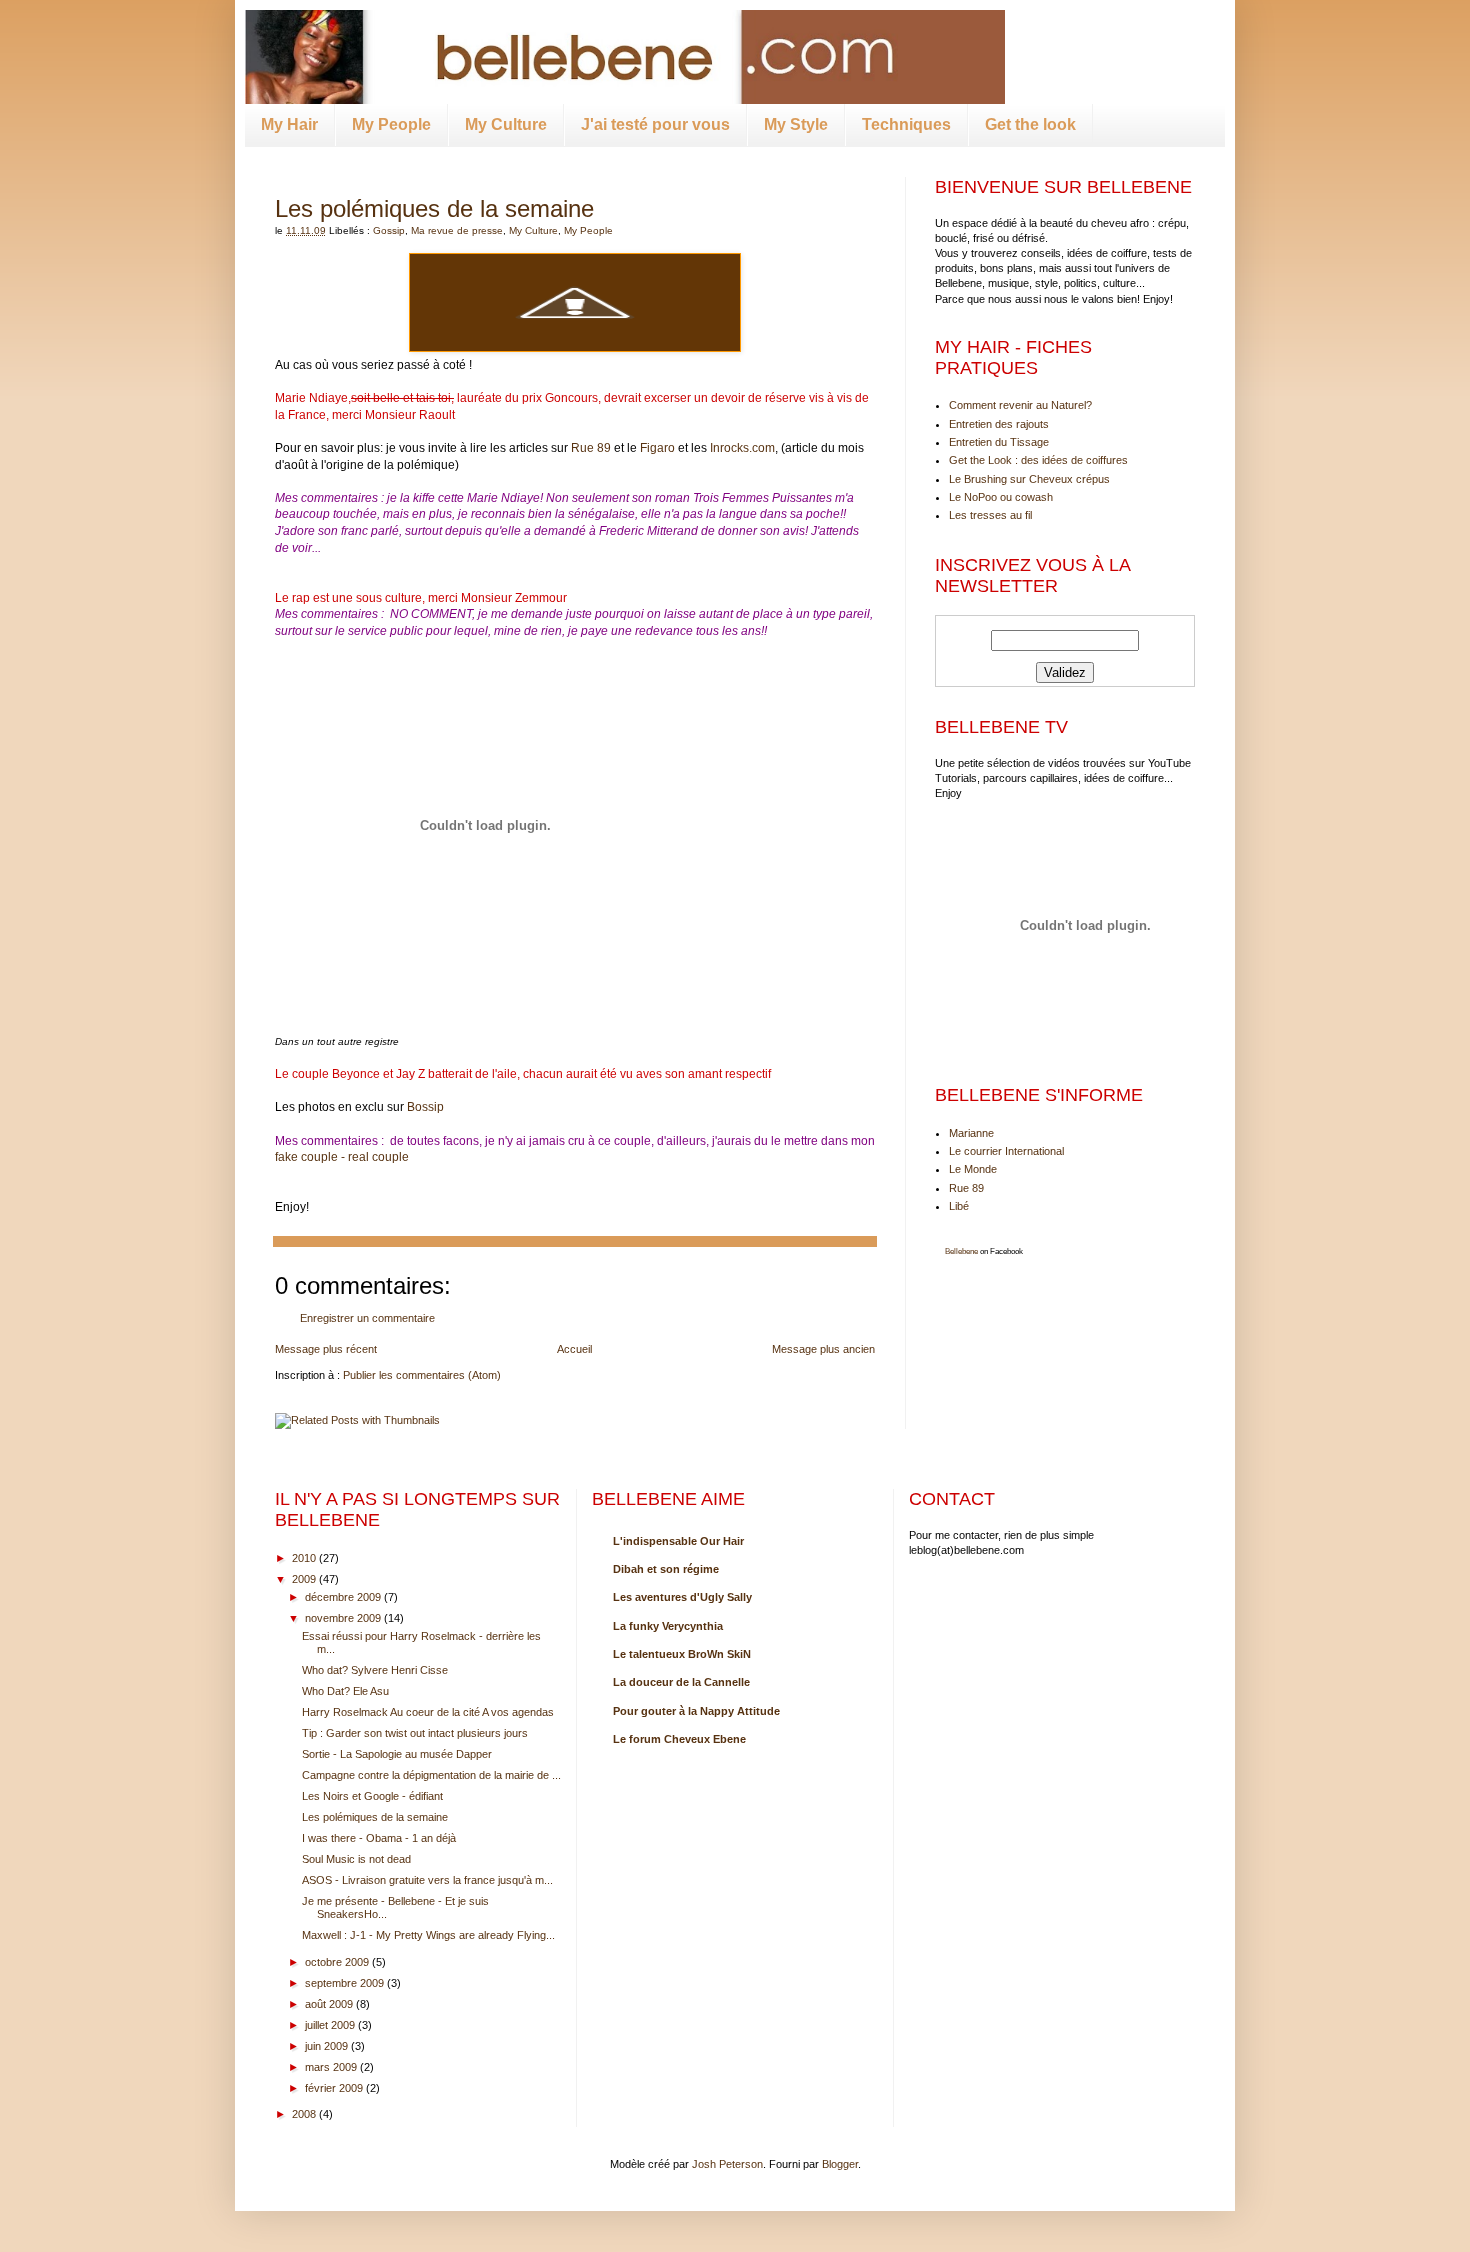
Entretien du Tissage (999, 442)
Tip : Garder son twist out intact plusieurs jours (415, 1733)
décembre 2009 (343, 1597)
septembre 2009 (344, 1983)
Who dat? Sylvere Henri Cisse (375, 1670)
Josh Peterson (727, 2164)
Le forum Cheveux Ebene (679, 1739)
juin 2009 (326, 2046)
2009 (304, 1579)
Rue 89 (591, 448)
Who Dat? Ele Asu (345, 1691)
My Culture (506, 124)
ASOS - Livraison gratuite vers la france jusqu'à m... (427, 1880)
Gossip (389, 230)
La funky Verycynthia (668, 1626)
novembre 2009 (343, 1618)
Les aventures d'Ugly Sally (682, 1597)
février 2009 (334, 2088)
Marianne (971, 1133)
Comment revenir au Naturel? (1020, 405)
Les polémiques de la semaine (434, 208)
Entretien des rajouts (999, 424)
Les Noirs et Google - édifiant (372, 1796)
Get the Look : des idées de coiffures (1038, 460)
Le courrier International (1006, 1151)
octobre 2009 (337, 1962)
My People (391, 124)
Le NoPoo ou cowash (1001, 497)
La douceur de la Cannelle (681, 1682)
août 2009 (329, 2004)
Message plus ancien (823, 1349)
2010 (304, 1558)
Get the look (1030, 124)
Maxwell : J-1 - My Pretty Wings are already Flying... (428, 1935)
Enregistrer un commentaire (367, 1318)
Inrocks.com (742, 448)
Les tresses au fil (990, 515)
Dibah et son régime (666, 1569)
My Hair (289, 124)
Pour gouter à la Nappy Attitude (696, 1711)
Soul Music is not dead (356, 1859)
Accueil (574, 1349)
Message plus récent (326, 1349)
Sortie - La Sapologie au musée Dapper (397, 1754)
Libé (959, 1206)
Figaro (657, 448)
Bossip (425, 1107)
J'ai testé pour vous (655, 124)
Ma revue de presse (457, 230)
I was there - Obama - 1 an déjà (379, 1838)
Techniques (906, 124)
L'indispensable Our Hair (678, 1541)
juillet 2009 (330, 2025)
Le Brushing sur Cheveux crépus (1029, 479)
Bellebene (961, 1251)
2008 (304, 2114)
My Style (796, 124)
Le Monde (973, 1169)
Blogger (840, 2164)
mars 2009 (331, 2067)
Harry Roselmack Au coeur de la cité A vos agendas (428, 1712)
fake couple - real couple (342, 1157)
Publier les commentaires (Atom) (422, 1375)
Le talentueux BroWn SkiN (682, 1654)
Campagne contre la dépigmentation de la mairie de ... (431, 1775)
